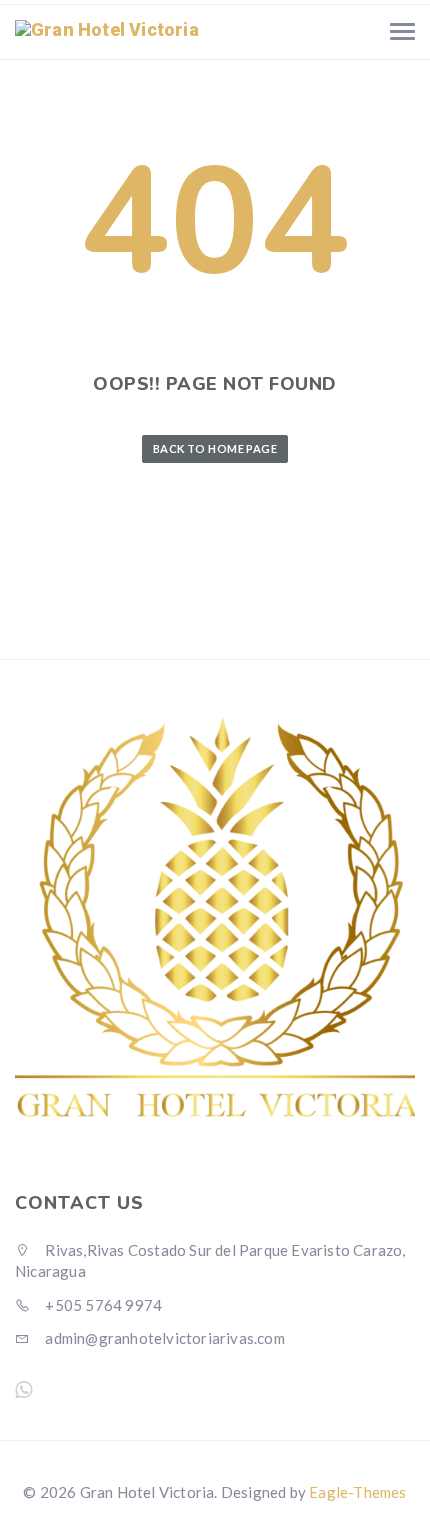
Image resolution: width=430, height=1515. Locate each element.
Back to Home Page (215, 448)
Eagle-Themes (357, 1492)
